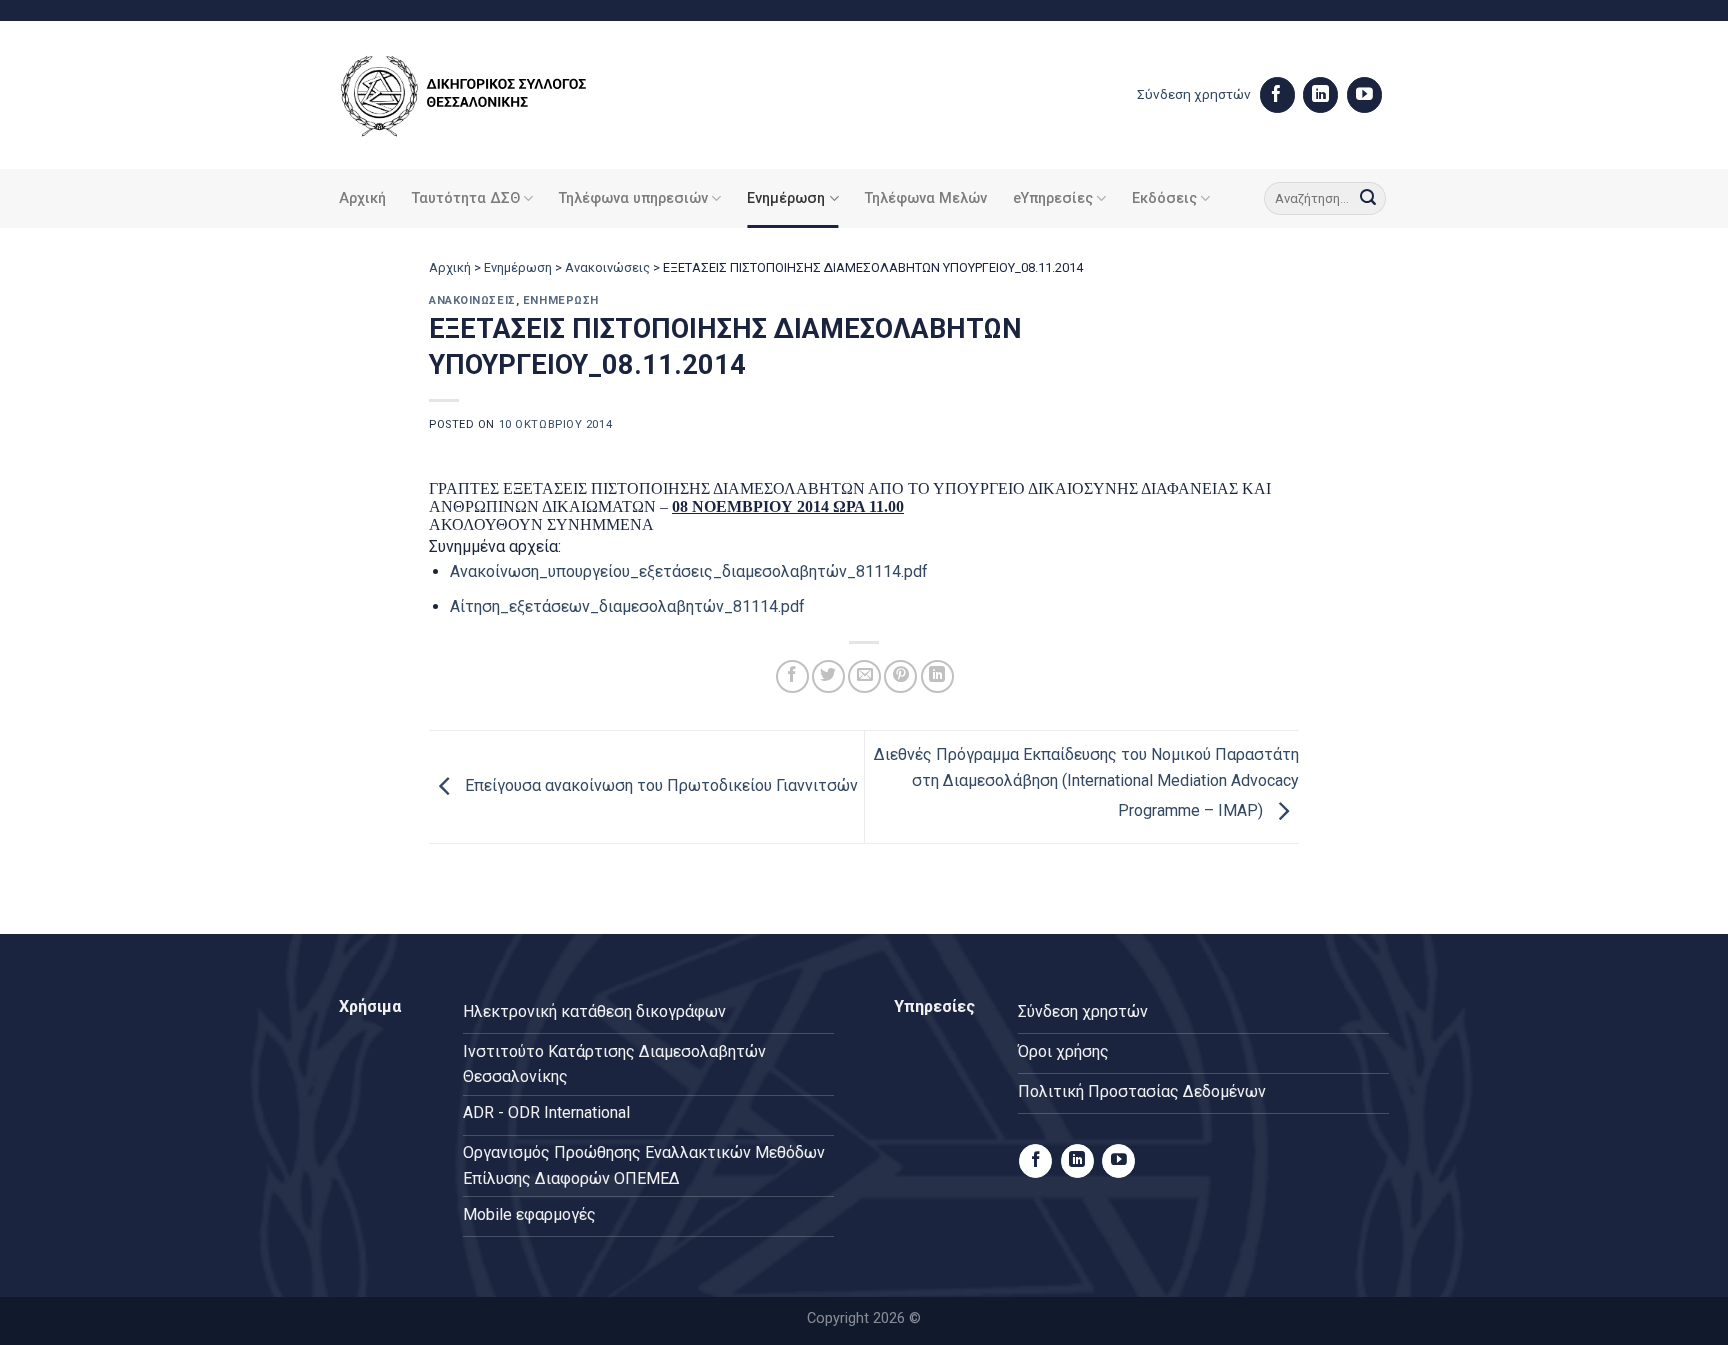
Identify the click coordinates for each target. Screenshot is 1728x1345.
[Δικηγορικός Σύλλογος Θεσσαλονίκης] (489, 95)
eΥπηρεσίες (1053, 198)
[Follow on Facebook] (1277, 95)
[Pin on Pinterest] (900, 676)
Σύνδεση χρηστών (1194, 94)
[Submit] (1368, 199)
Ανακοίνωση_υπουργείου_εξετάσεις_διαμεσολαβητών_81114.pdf (689, 571)
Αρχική (362, 198)
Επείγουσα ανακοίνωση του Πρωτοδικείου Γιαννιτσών (659, 785)
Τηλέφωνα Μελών (926, 198)
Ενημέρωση (786, 198)
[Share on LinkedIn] (937, 676)
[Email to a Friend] (864, 676)
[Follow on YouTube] (1364, 95)
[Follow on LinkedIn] (1320, 95)
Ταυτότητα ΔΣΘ (466, 198)
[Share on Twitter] (828, 676)
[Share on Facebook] (792, 676)
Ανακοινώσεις (607, 267)
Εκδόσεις (1164, 198)
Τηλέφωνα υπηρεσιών (633, 198)
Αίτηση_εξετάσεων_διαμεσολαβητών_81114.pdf (627, 606)
